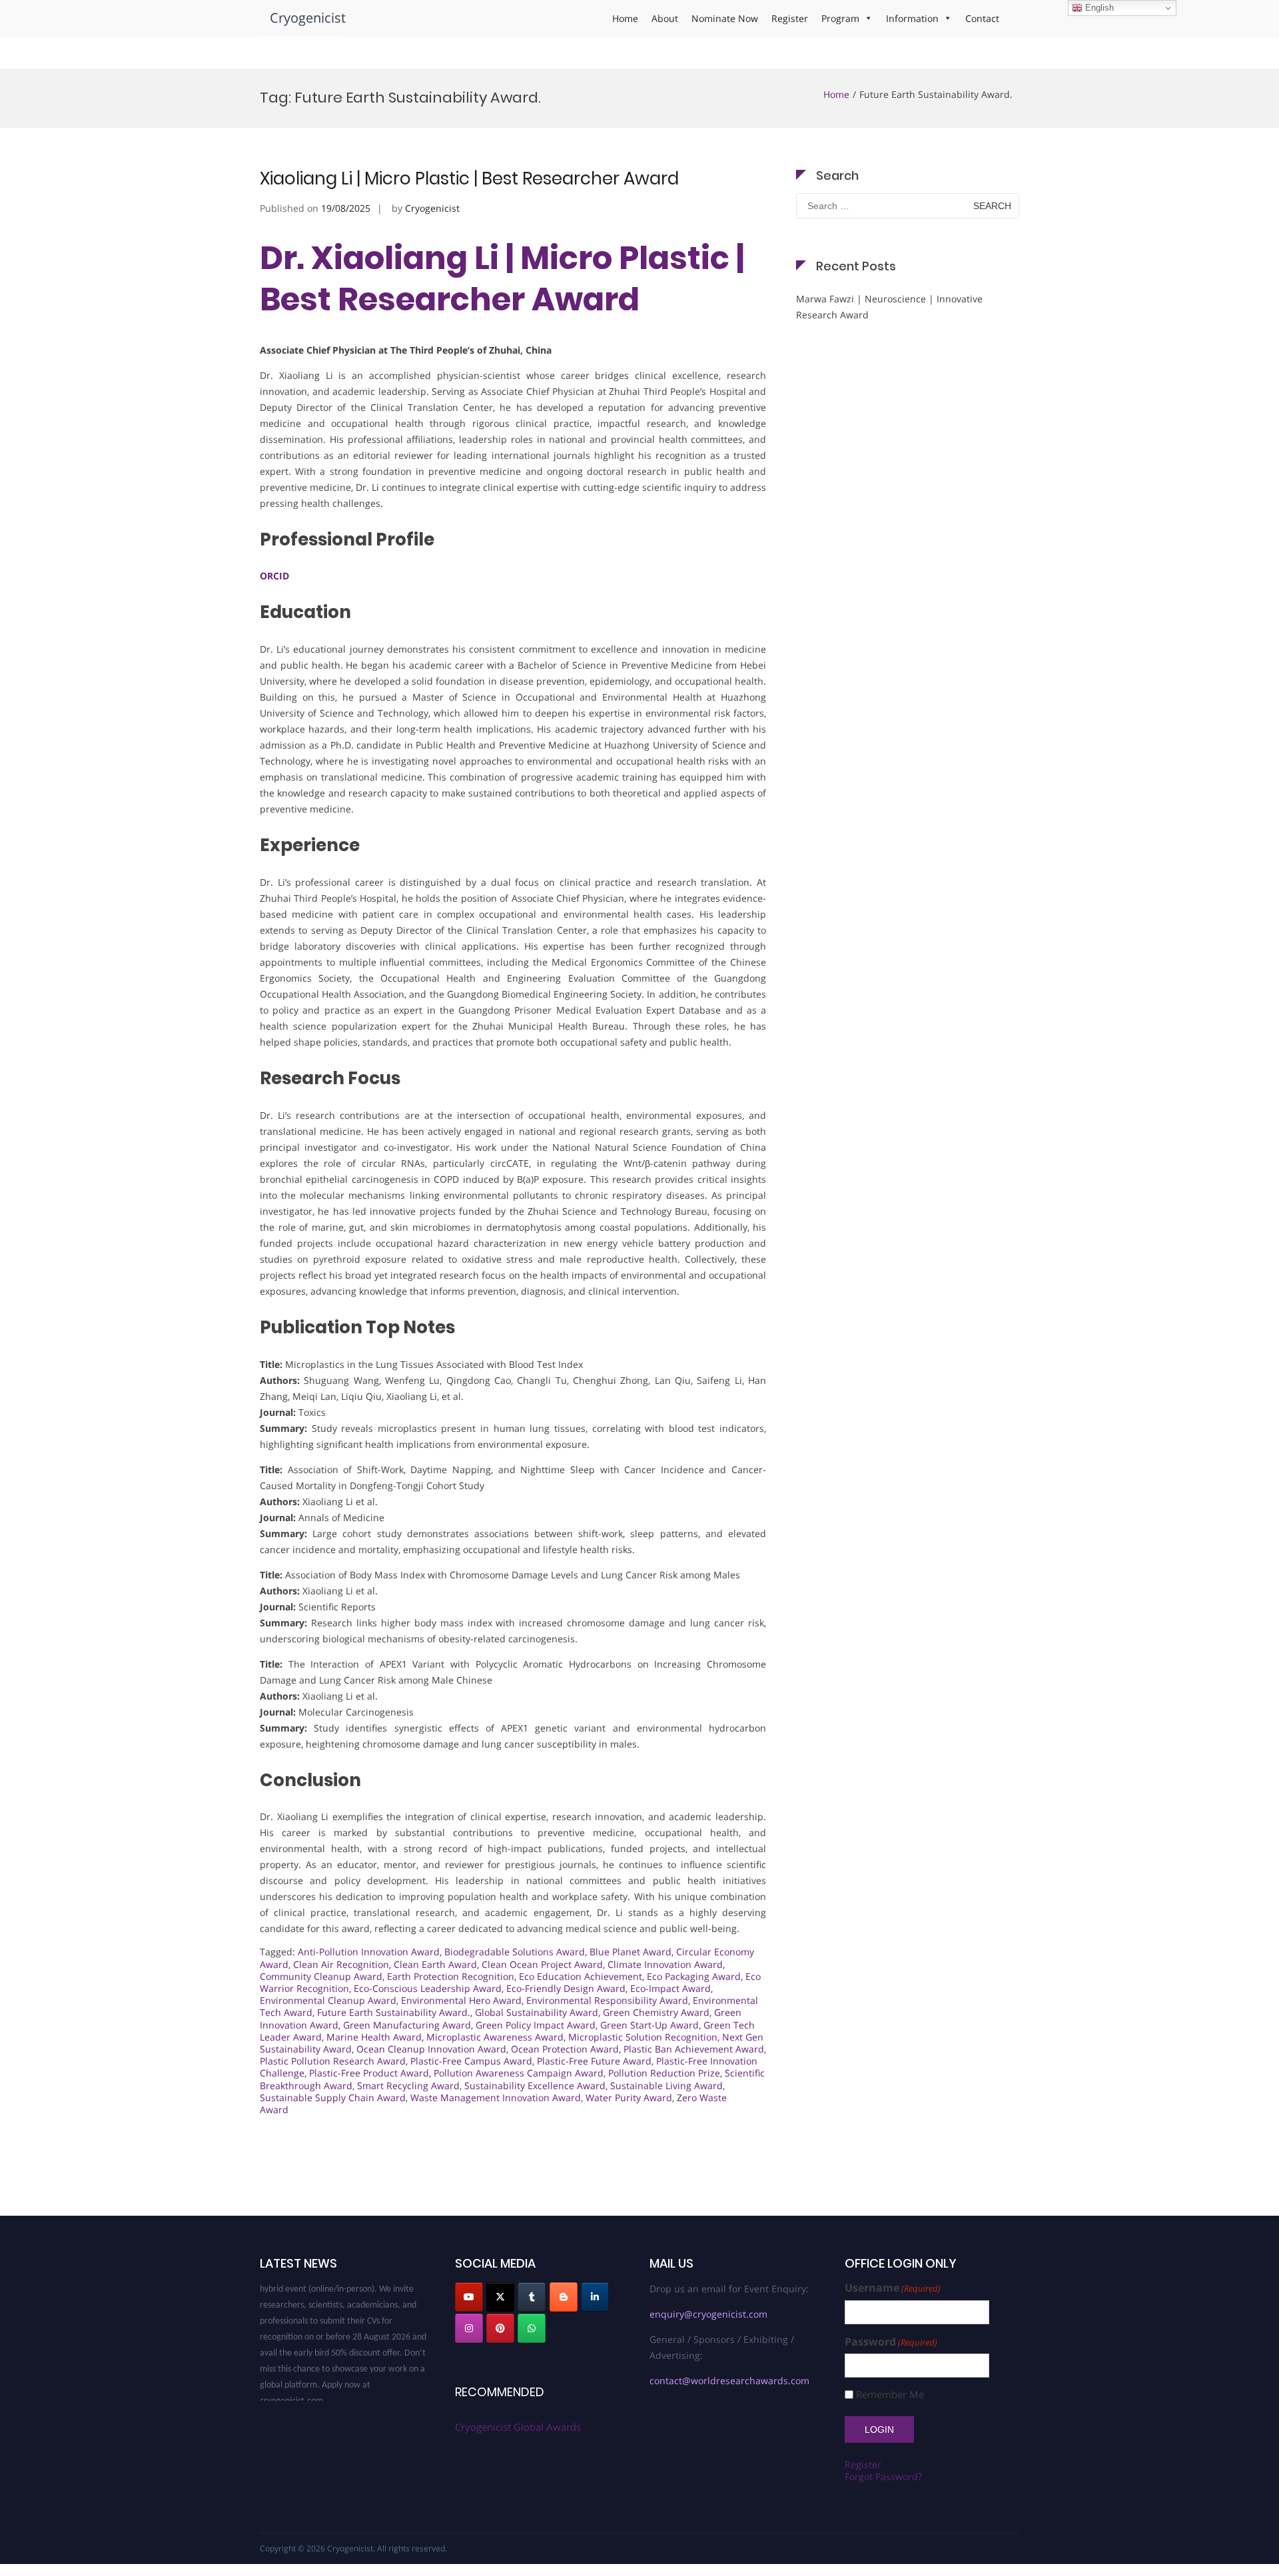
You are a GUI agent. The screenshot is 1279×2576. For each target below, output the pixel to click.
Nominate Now (725, 18)
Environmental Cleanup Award (328, 2000)
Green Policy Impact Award (536, 2025)
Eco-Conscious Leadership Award (428, 1988)
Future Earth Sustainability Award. (394, 2012)
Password (891, 2342)
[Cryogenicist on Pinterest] (500, 2328)
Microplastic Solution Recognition (643, 2037)
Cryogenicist (308, 18)
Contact (982, 18)
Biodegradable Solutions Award (515, 1952)
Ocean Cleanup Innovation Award (431, 2049)
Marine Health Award (374, 2037)
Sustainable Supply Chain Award (333, 2097)
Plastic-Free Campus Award (471, 2061)
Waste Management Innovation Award (496, 2097)
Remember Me (890, 2395)
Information (912, 18)
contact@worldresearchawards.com (729, 2381)
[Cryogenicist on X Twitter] (500, 2297)
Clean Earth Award (435, 1964)
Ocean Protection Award (565, 2049)
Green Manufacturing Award (407, 2025)
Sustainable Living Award (666, 2086)
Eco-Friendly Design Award (566, 1988)
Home (625, 18)
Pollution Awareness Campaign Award (519, 2073)
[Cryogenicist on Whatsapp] (532, 2328)
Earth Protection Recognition (451, 1976)
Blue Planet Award (631, 1952)
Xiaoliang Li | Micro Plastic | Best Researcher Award (469, 178)
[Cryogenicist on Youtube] (469, 2297)
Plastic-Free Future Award (594, 2061)
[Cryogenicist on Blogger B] (564, 2297)
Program (840, 18)
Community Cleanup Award (321, 1976)
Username (893, 2288)
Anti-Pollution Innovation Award (369, 1952)
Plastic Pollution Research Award (333, 2061)
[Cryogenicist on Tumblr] (532, 2297)
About (665, 18)
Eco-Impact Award (670, 1988)
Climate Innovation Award (665, 1964)
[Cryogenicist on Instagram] (469, 2328)
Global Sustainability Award (537, 2012)
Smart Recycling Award (408, 2086)
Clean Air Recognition (341, 1964)
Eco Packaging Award (694, 1976)
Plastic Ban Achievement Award (694, 2049)
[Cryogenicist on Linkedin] (595, 2297)
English (1098, 8)
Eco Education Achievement (581, 1976)
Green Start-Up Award (649, 2025)
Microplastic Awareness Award (495, 2037)
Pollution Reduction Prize (664, 2073)
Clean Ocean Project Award (542, 1964)
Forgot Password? (883, 2476)
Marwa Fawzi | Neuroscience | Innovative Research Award (889, 307)
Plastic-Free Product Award (369, 2073)
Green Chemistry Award (656, 2012)
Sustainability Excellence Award (535, 2086)
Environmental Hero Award (461, 2000)
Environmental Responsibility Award (607, 2000)
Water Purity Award (629, 2097)
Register (790, 18)
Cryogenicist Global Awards (518, 2427)
